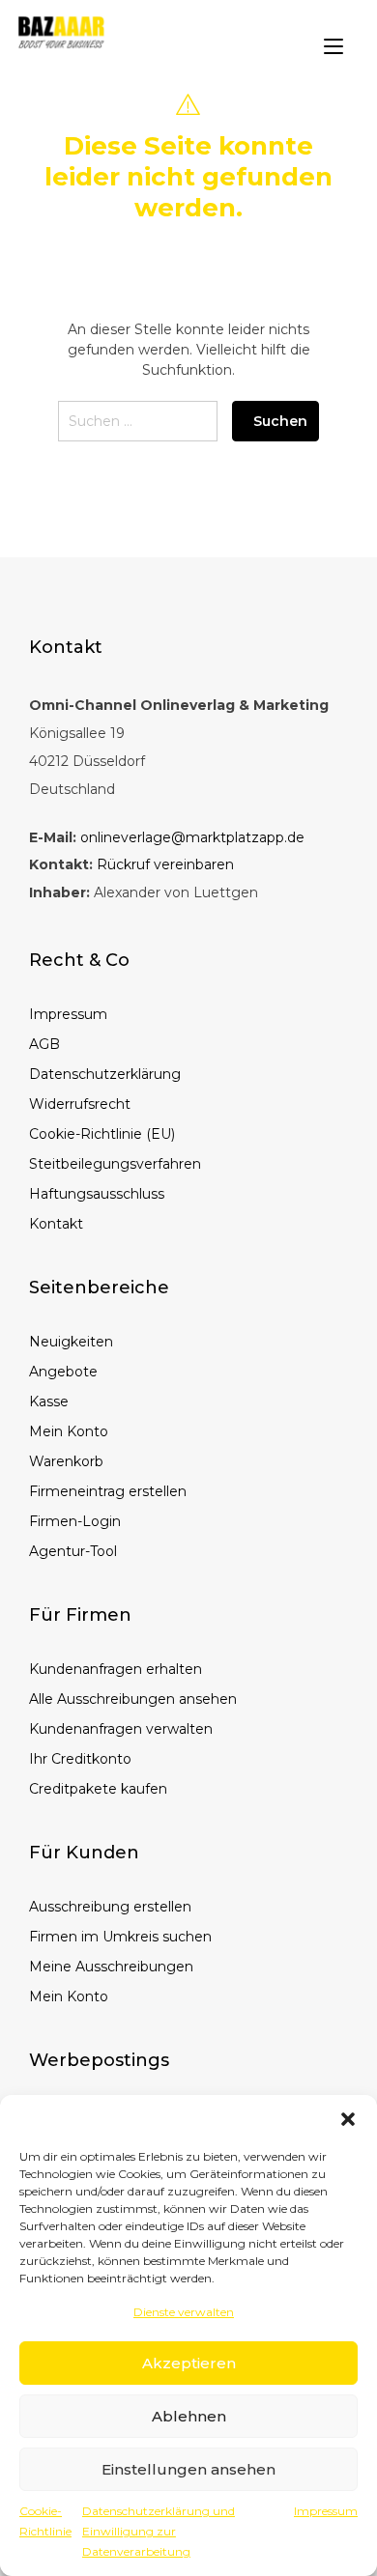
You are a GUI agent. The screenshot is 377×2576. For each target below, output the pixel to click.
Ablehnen (189, 2416)
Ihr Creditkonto (80, 1759)
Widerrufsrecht (80, 1104)
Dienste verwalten (184, 2312)
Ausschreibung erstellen (110, 1907)
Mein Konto (69, 1431)
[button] (348, 2119)
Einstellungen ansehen (188, 2469)
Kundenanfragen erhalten (116, 1669)
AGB (44, 1044)
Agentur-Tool (73, 1551)
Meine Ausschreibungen (111, 1967)
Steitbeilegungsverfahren (115, 1164)
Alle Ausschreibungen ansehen (133, 1699)
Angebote (63, 1372)
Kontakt (56, 1224)
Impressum (326, 2511)
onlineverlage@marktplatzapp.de (192, 837)
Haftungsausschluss (97, 1194)
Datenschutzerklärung (105, 1074)
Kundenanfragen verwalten (121, 1729)
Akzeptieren (189, 2363)
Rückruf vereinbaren (165, 864)
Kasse (49, 1401)
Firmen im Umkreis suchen (120, 1937)
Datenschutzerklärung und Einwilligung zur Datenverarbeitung (159, 2531)
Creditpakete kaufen (98, 1789)
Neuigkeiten (71, 1342)
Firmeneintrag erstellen (108, 1491)
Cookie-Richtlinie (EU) (102, 1134)
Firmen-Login (75, 1521)
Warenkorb (66, 1461)
